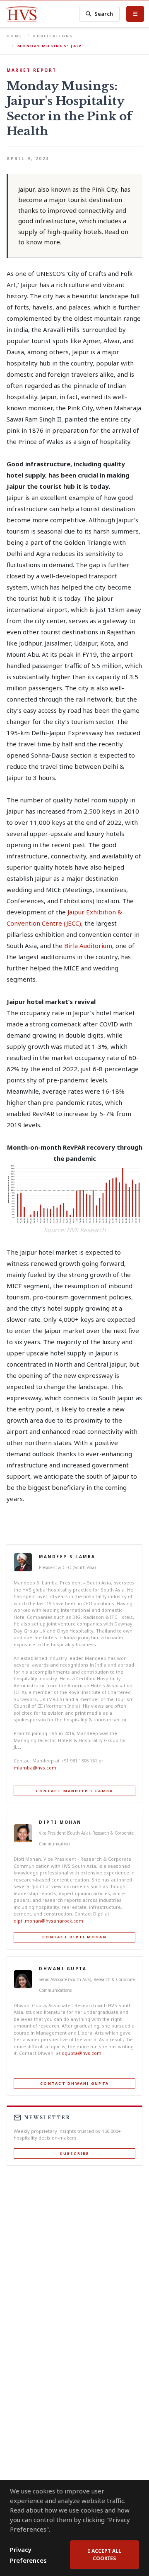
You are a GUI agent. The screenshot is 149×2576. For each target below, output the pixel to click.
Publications (53, 36)
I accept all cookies (105, 2555)
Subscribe (74, 2153)
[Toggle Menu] (135, 14)
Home (14, 36)
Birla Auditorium (88, 946)
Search (104, 14)
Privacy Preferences (28, 2555)
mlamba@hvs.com (35, 1768)
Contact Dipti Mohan (74, 1937)
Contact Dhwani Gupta (74, 2083)
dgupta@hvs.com (82, 2053)
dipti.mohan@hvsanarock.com (48, 1921)
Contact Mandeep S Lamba (75, 1791)
